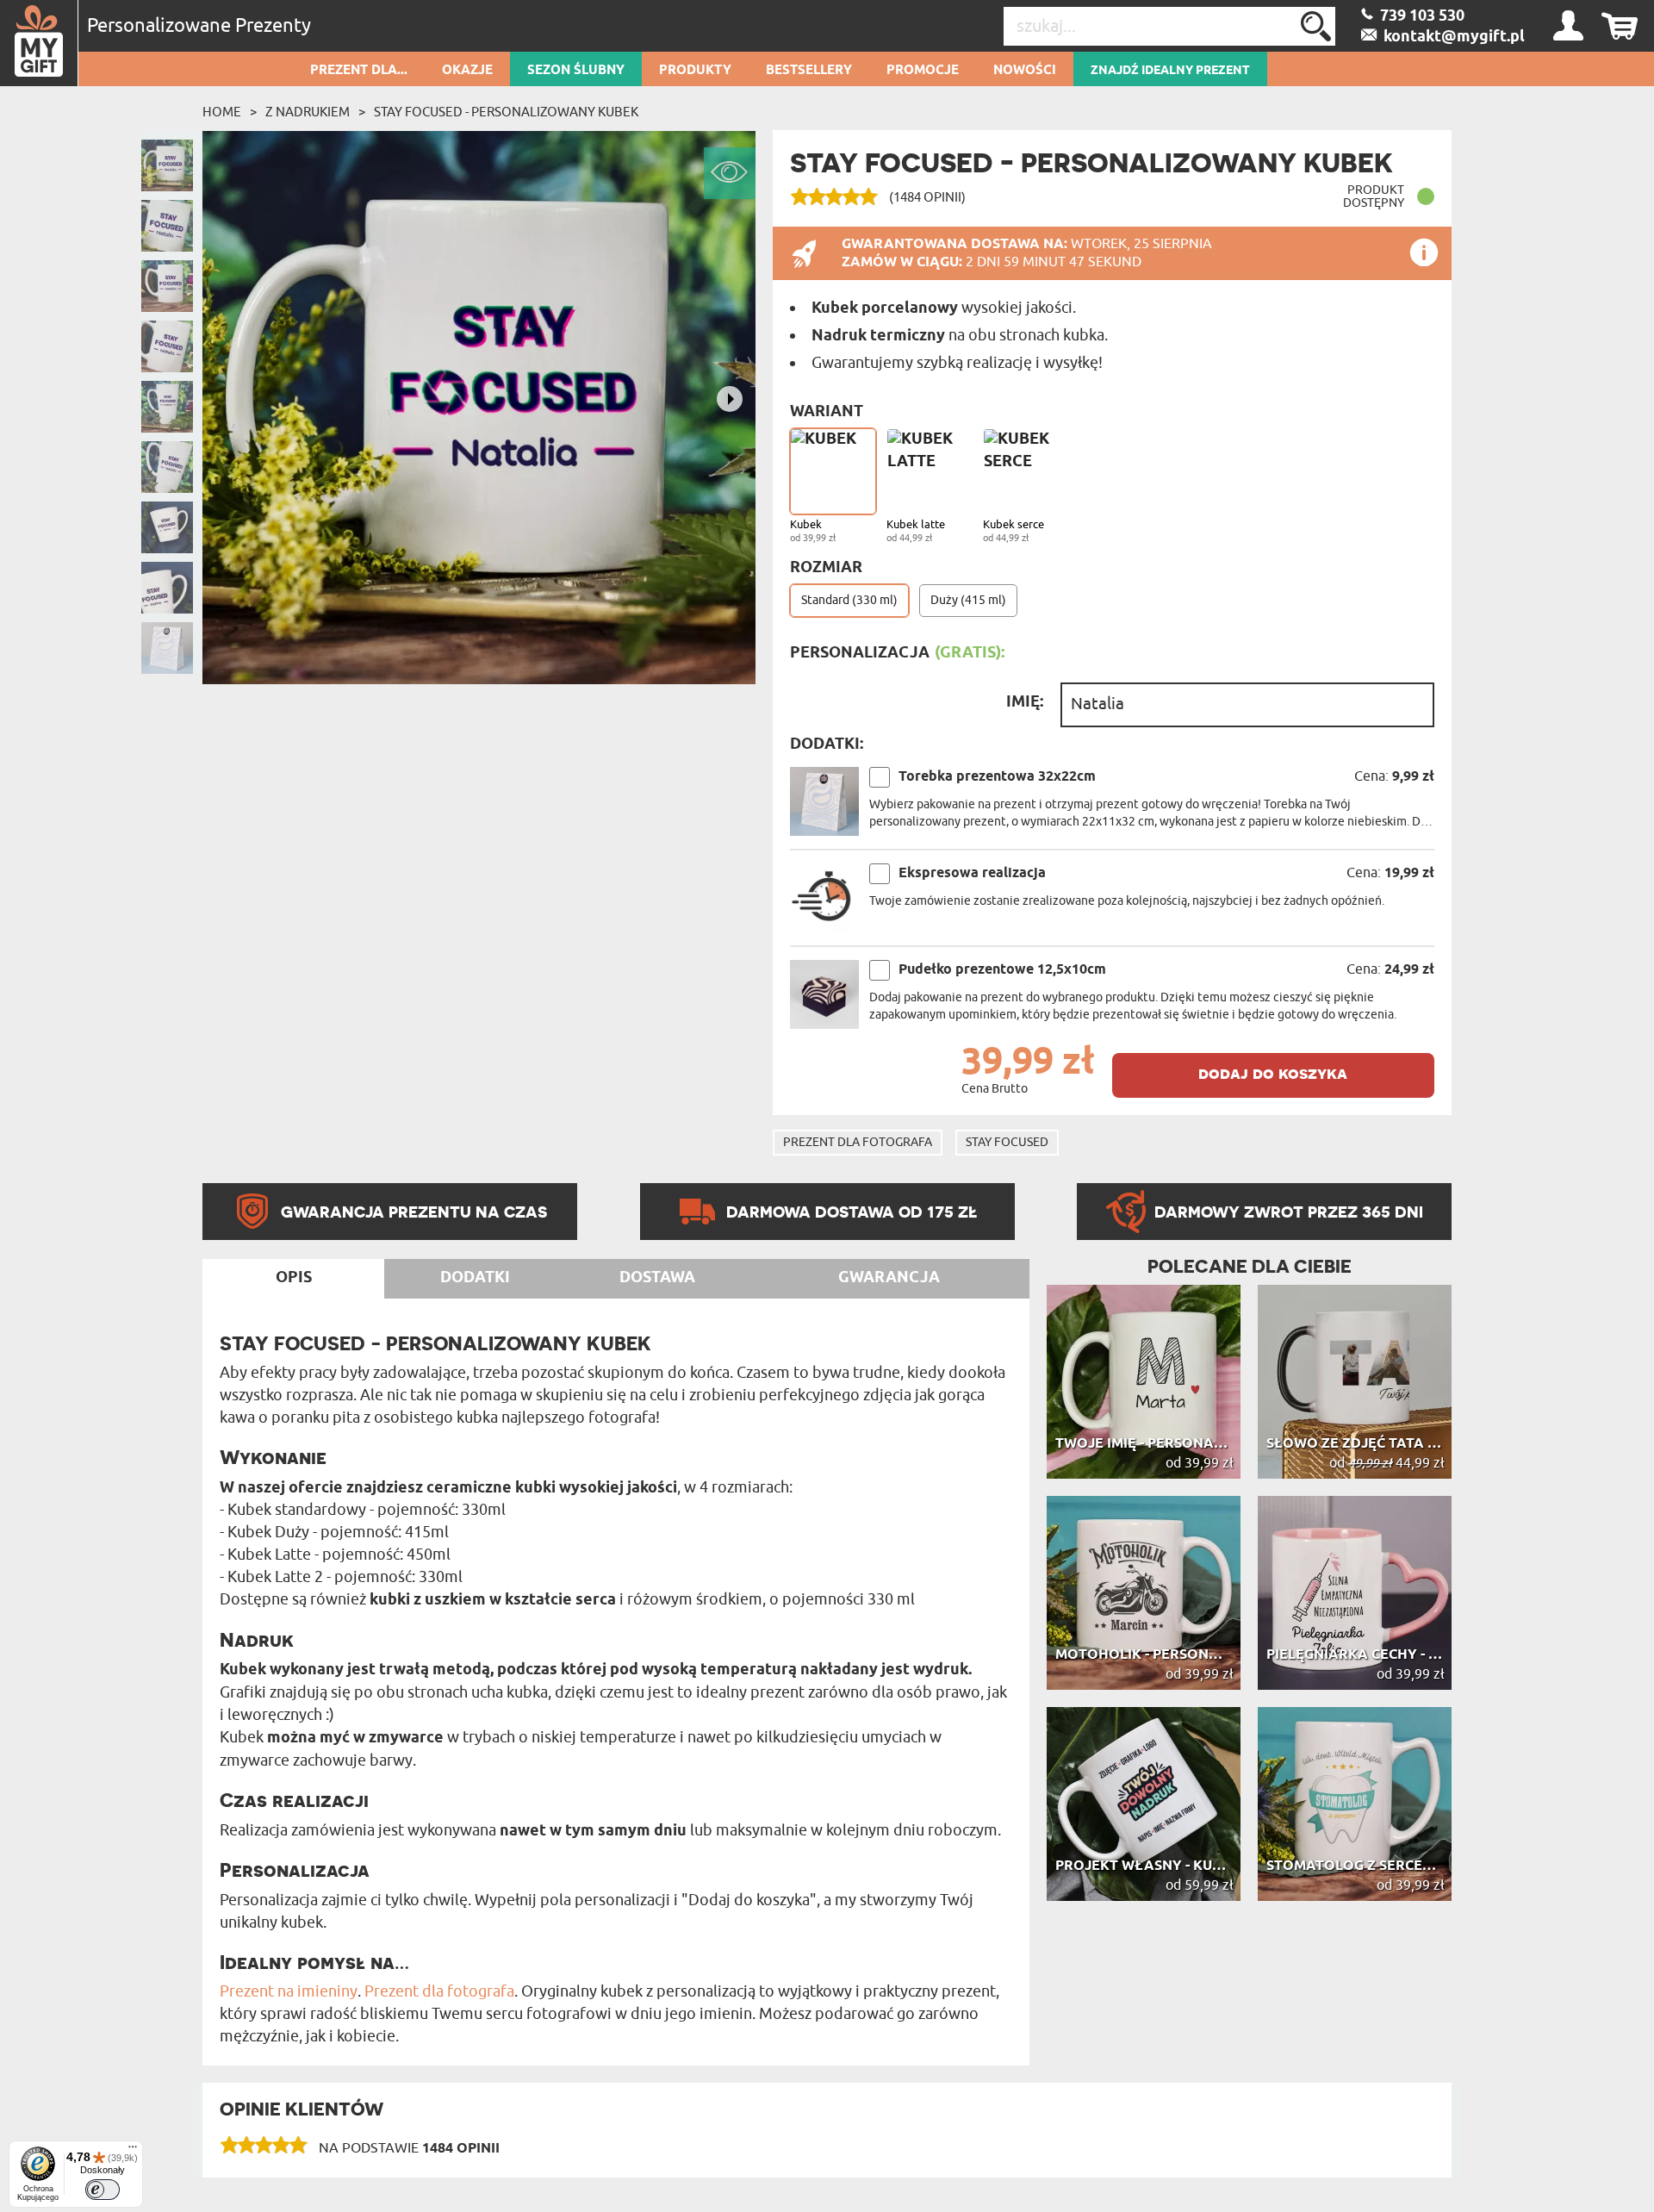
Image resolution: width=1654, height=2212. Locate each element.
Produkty (695, 71)
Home (222, 112)
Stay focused (1007, 1142)
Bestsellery (809, 71)
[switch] (103, 2190)
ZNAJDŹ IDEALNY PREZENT (1170, 71)
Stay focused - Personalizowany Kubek (506, 112)
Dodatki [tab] (475, 1278)
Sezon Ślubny (576, 71)
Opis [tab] (294, 1278)
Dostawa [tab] (657, 1278)
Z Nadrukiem (308, 112)
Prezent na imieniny (289, 1991)
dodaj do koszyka (1273, 1073)
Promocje (923, 71)
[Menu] (133, 2151)
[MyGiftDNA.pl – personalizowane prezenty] (39, 43)
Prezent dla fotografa (439, 1991)
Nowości (1025, 71)
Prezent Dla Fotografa (858, 1142)
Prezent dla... (359, 71)
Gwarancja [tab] (889, 1278)
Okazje (467, 71)
